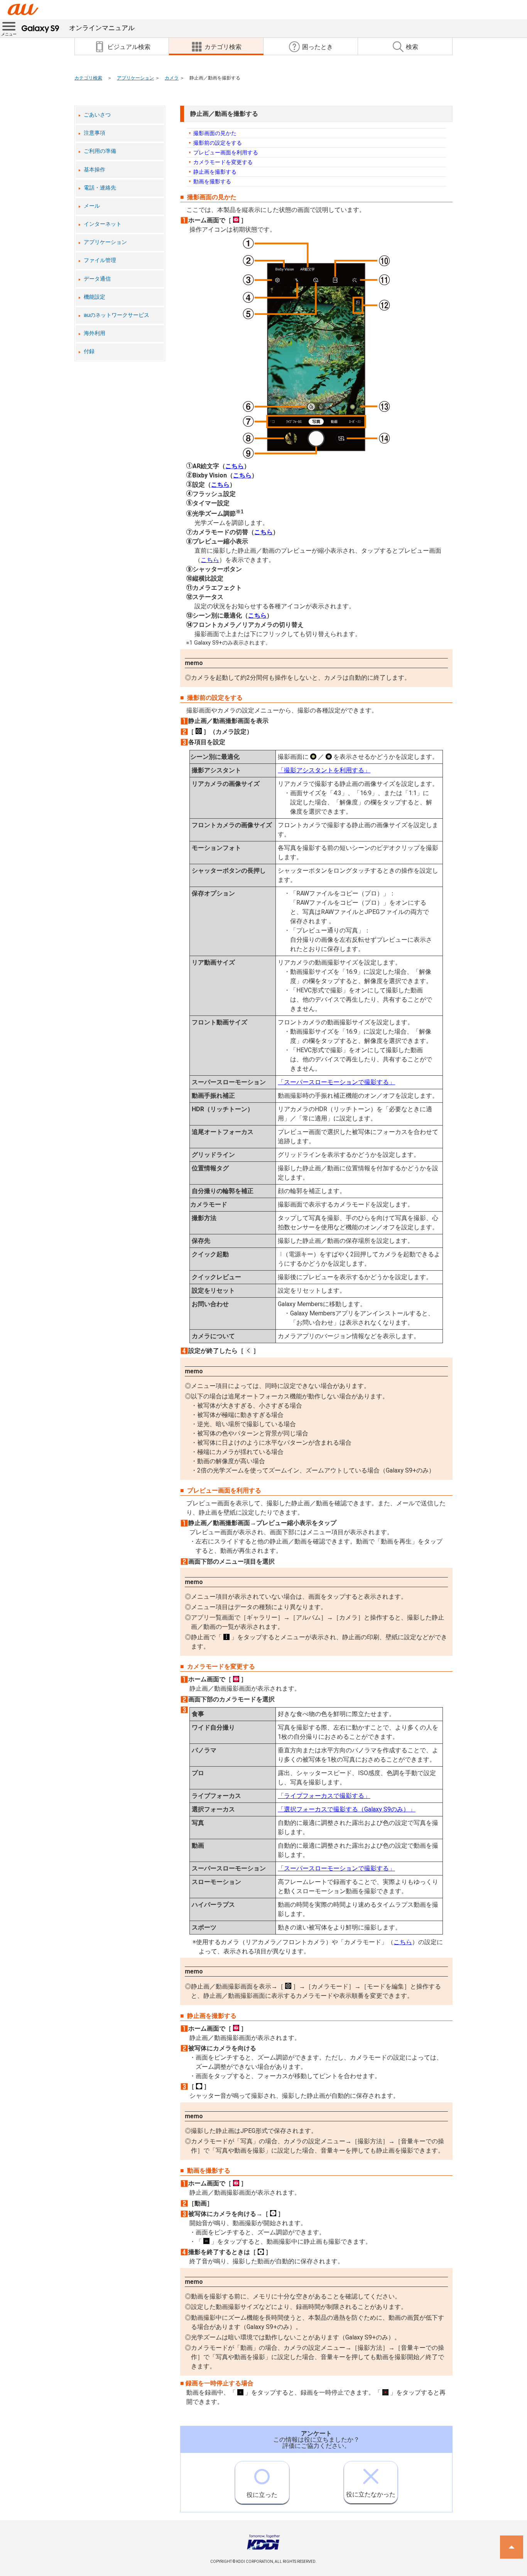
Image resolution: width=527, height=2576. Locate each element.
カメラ (172, 78)
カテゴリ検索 (88, 78)
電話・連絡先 (100, 188)
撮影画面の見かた (215, 133)
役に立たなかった (371, 2494)
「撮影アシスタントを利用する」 (324, 770)
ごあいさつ (97, 115)
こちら (235, 466)
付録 (89, 351)
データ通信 (97, 279)
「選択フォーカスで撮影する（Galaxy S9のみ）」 (347, 1809)
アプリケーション (135, 78)
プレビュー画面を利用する (226, 152)
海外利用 (95, 333)
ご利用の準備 (100, 151)
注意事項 (95, 133)
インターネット (103, 224)
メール (92, 206)
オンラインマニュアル (102, 28)
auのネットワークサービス (117, 315)
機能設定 (95, 297)
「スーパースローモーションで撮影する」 (336, 1082)
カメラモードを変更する (223, 162)
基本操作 (95, 170)
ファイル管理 (100, 260)
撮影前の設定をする (218, 143)
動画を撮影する (212, 181)
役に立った (262, 2495)
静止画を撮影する (215, 172)
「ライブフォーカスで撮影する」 (324, 1796)
